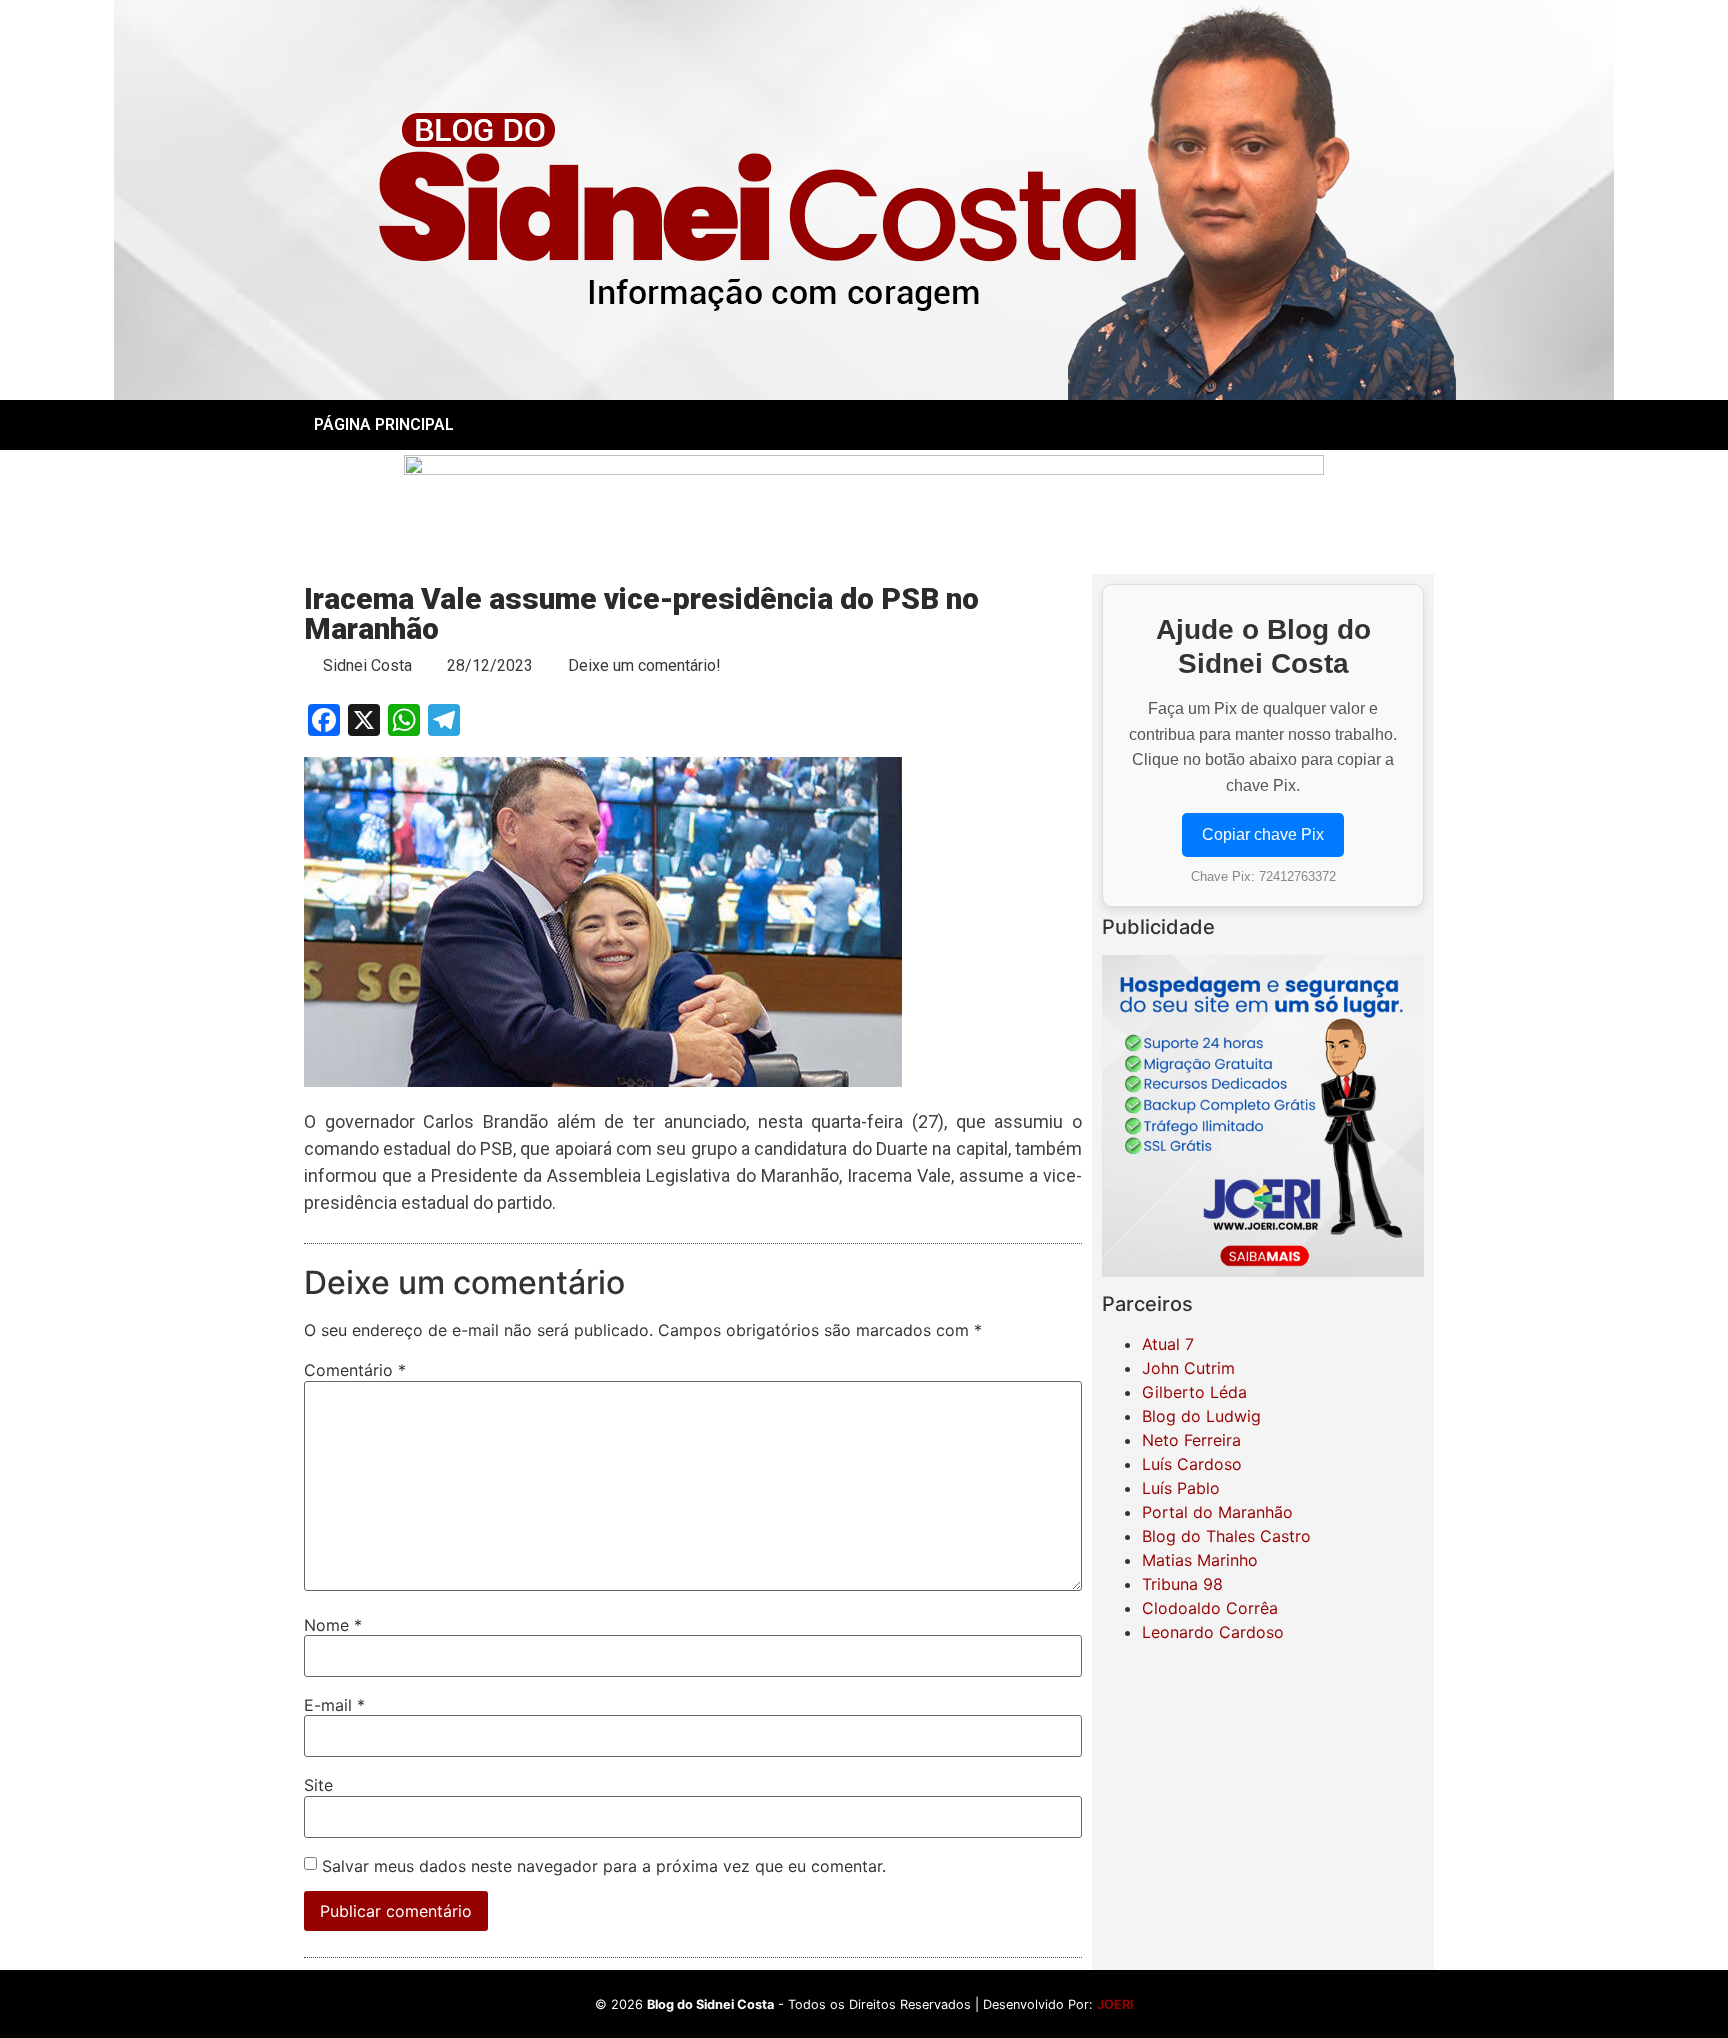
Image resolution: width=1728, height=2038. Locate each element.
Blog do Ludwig (1201, 1416)
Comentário (355, 1370)
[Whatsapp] (1318, 425)
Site (318, 1785)
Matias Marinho (1200, 1560)
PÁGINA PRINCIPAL (384, 424)
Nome (333, 1625)
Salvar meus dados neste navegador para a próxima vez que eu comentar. (604, 1866)
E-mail (334, 1705)
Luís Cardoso (1192, 1464)
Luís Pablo (1181, 1488)
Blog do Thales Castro (1226, 1536)
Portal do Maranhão (1217, 1512)
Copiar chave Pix (1263, 834)
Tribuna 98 (1182, 1584)
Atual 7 (1168, 1344)
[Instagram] (1263, 425)
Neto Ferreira (1191, 1440)
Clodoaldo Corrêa (1210, 1608)
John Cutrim (1188, 1368)
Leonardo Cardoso (1213, 1632)
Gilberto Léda (1194, 1392)
